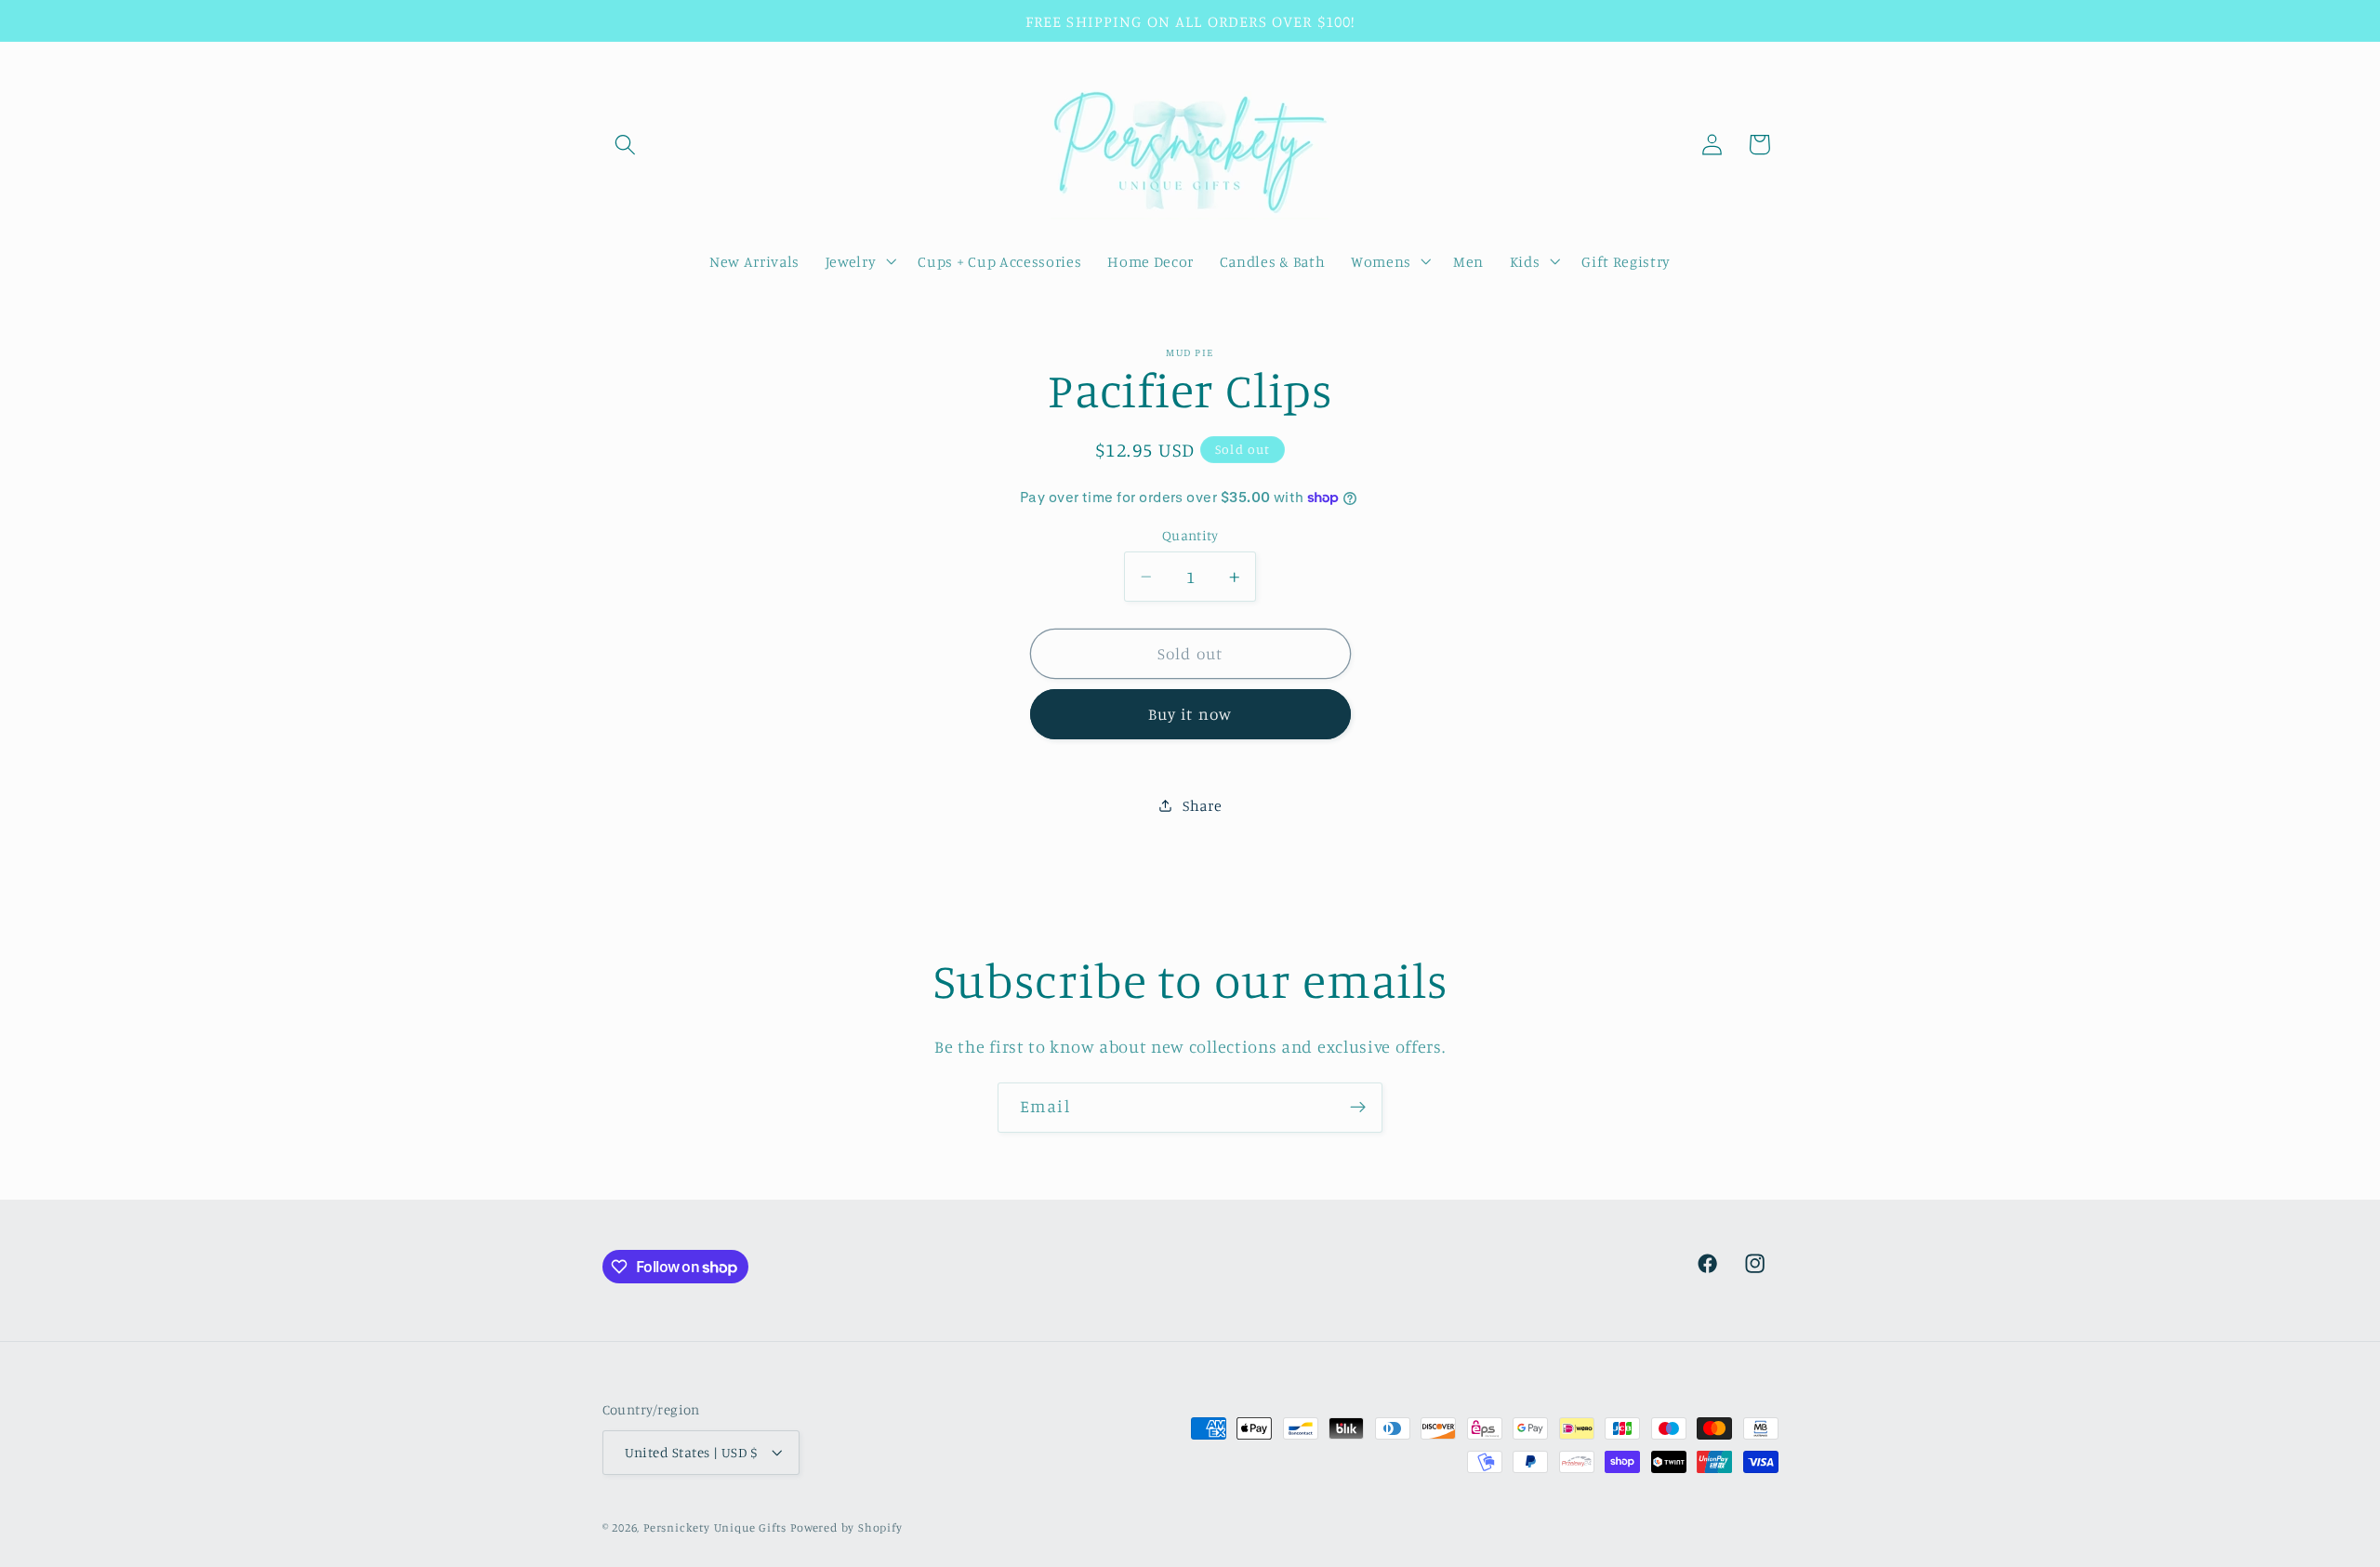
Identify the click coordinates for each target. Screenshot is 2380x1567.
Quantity (1190, 535)
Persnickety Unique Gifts (715, 1527)
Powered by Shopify (846, 1527)
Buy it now (1190, 714)
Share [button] (1202, 805)
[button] (626, 145)
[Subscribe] (1358, 1108)
